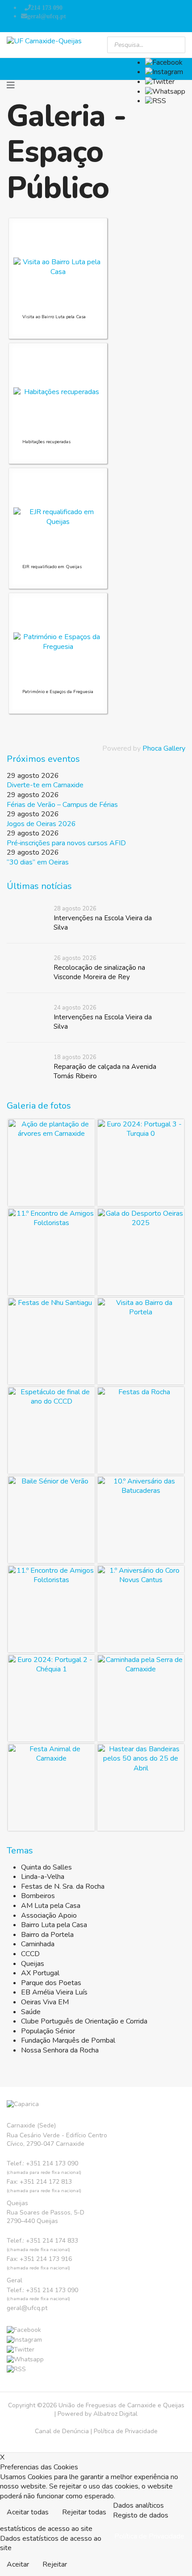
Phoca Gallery (164, 748)
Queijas (33, 1964)
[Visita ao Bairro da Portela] (141, 1341)
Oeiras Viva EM (45, 2002)
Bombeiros (38, 1896)
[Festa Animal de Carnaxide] (51, 1787)
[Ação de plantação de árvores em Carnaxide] (51, 1163)
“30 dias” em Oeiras (38, 862)
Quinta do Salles (46, 1867)
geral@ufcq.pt (47, 16)
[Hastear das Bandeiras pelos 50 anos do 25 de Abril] (141, 1787)
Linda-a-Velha (43, 1877)
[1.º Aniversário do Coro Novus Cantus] (141, 1609)
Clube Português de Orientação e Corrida (84, 2021)
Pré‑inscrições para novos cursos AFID (66, 843)
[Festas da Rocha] (141, 1430)
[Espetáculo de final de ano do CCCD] (51, 1430)
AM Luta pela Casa (51, 1906)
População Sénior (48, 2031)
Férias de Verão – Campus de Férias (62, 805)
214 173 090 (47, 8)
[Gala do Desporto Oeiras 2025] (141, 1252)
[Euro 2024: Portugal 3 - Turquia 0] (141, 1163)
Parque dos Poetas (51, 1983)
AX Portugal (40, 1973)
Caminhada (38, 1944)
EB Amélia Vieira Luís (54, 1992)
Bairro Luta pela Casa (54, 1925)
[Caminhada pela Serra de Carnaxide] (141, 1698)
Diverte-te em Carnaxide (45, 785)
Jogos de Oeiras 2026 (41, 824)
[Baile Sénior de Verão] (51, 1520)
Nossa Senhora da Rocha (60, 2050)
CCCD (30, 1954)
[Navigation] (11, 86)
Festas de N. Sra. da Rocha (63, 1886)
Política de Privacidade (126, 2431)
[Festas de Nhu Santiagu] (51, 1341)
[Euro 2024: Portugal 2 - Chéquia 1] (51, 1698)
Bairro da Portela (47, 1935)
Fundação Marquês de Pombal (68, 2040)
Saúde (31, 2012)
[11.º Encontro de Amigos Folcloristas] (51, 1252)
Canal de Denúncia (62, 2431)
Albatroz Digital (115, 2414)
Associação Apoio (49, 1915)
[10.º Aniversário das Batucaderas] (141, 1520)
